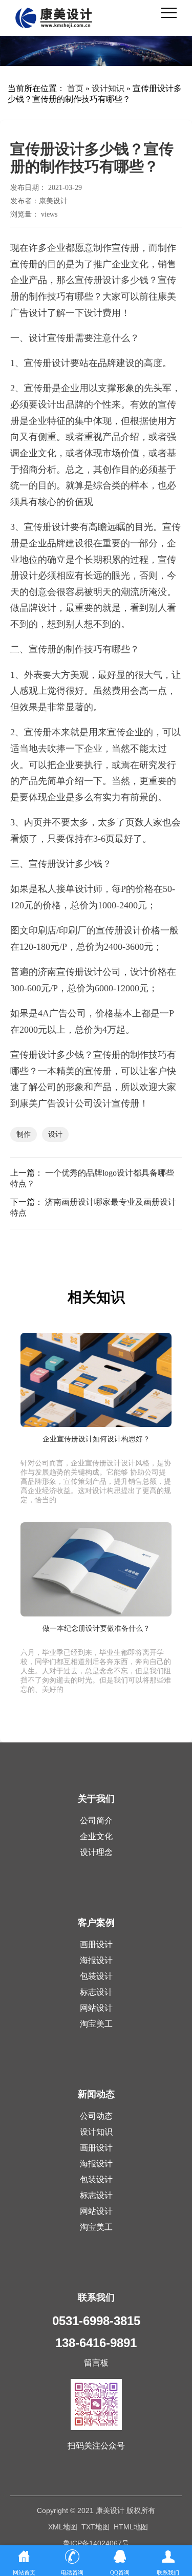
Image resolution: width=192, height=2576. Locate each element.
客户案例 (96, 1923)
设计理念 (96, 1852)
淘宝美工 (96, 2024)
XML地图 (63, 2527)
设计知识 (108, 88)
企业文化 (96, 1836)
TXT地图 (95, 2527)
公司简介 (96, 1821)
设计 (55, 1134)
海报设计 (96, 1960)
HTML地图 (131, 2527)
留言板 (96, 2363)
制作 (24, 1134)
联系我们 (96, 2297)
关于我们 (96, 1799)
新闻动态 (96, 2094)
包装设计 (96, 1976)
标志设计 (96, 1992)
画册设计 (96, 1944)
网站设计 (96, 2008)
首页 (75, 88)
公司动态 (96, 2116)
